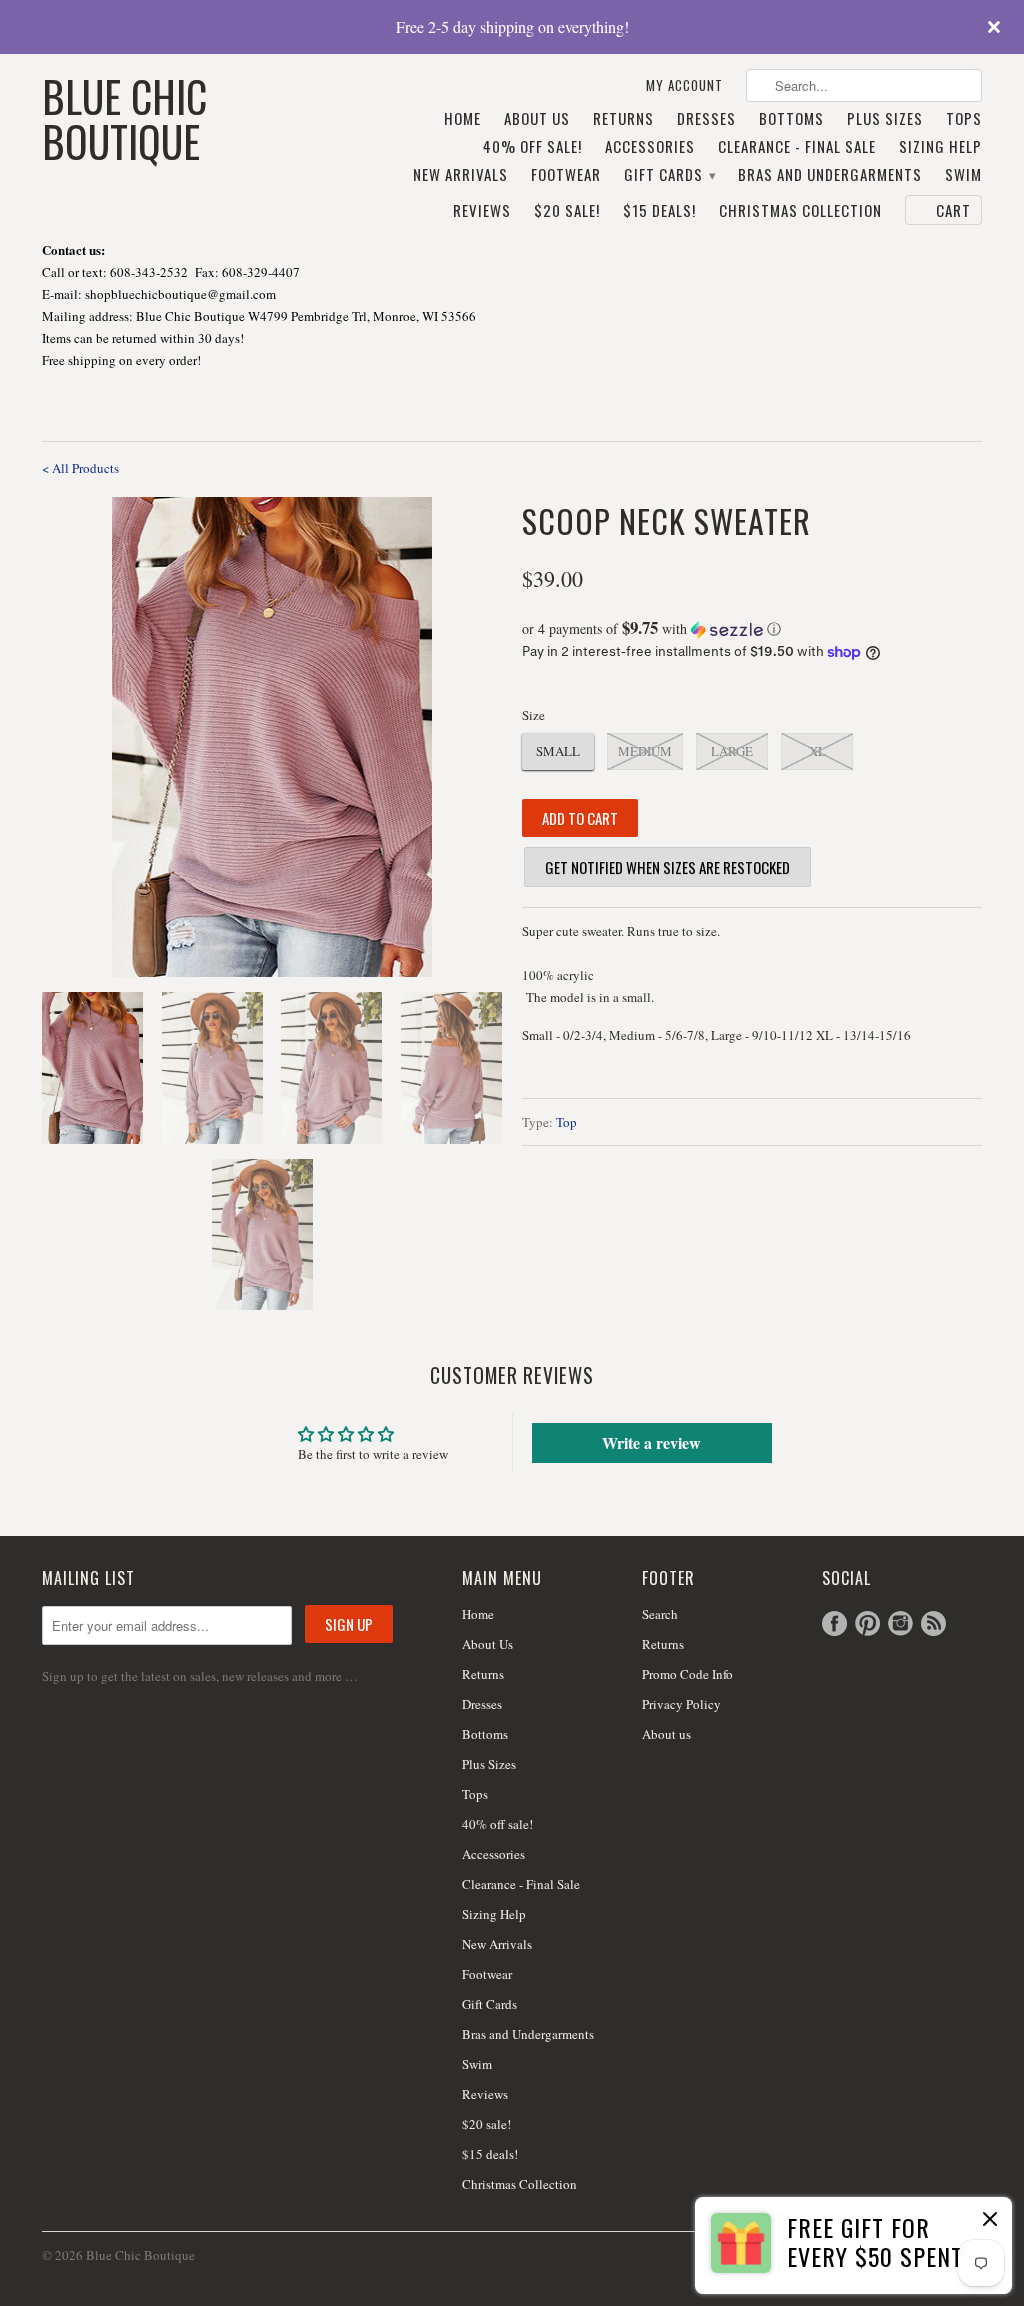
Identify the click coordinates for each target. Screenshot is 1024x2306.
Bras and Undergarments (830, 175)
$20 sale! (567, 211)
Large (732, 751)
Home (462, 119)
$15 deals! (659, 211)
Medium (645, 751)
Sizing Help (940, 147)
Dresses (706, 119)
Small (558, 751)
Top (566, 1122)
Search (660, 1614)
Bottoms (791, 119)
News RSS (933, 1623)
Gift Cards (669, 175)
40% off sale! (532, 147)
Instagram (900, 1623)
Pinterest (867, 1623)
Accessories (650, 147)
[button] (752, 629)
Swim (963, 175)
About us (666, 1734)
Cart (953, 210)
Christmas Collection (800, 211)
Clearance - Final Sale (797, 147)
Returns (623, 119)
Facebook (834, 1623)
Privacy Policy (681, 1704)
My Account (684, 85)
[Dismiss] (990, 2221)
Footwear (566, 175)
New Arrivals (460, 175)
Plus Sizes (885, 119)
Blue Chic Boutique (124, 116)
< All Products (80, 468)
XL (817, 751)
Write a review (651, 1442)
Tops (964, 119)
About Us (537, 119)
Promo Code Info (687, 1674)
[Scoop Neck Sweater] (272, 737)
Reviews (482, 211)
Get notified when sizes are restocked (667, 867)
